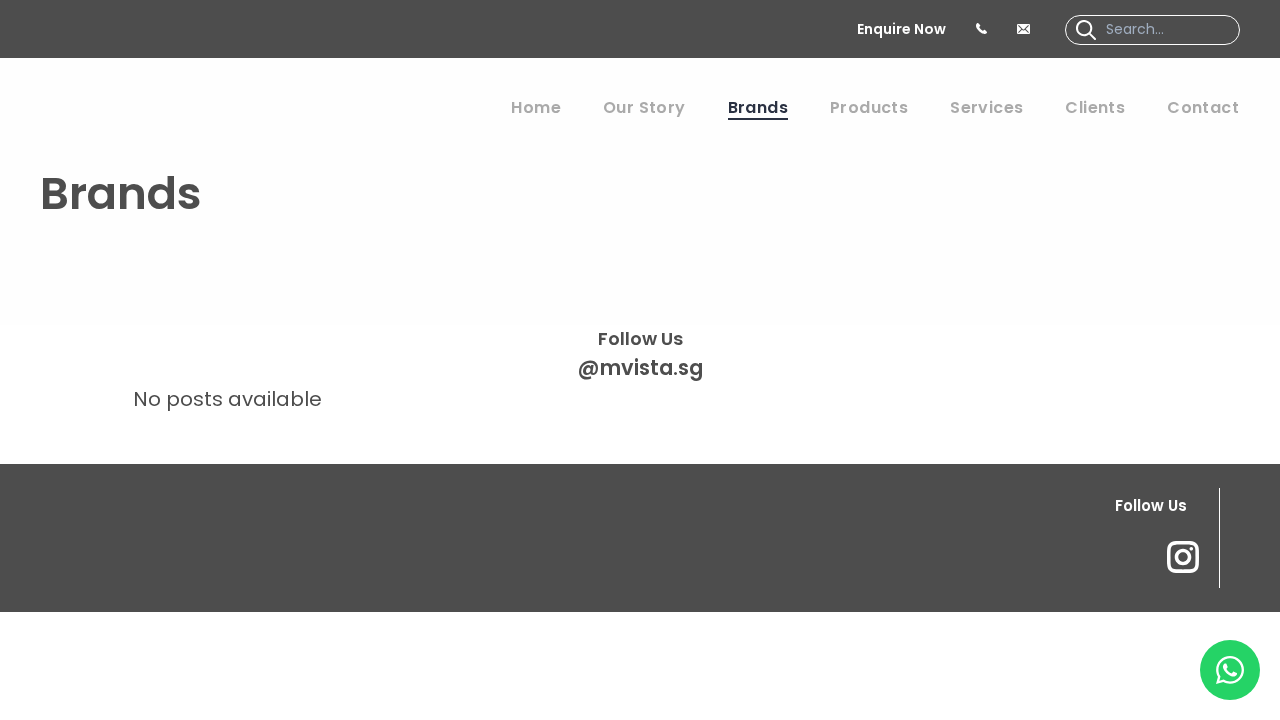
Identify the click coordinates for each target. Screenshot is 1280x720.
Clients (1095, 107)
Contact (1203, 107)
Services (986, 107)
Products (869, 107)
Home (536, 107)
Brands (758, 107)
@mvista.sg (640, 367)
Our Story (644, 107)
